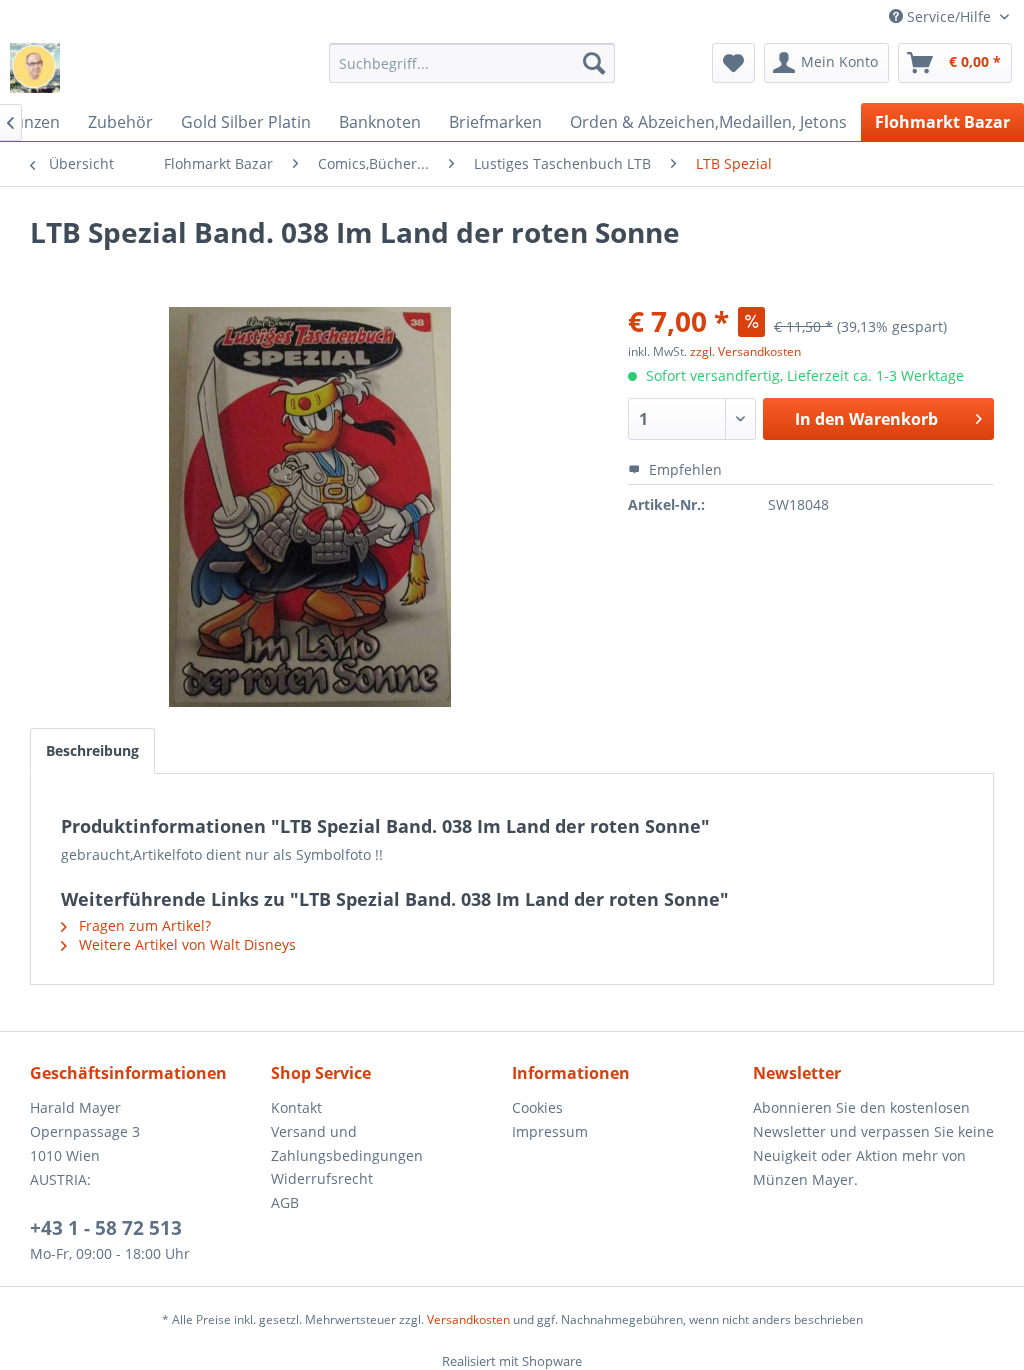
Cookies (537, 1107)
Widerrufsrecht (322, 1178)
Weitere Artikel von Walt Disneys (185, 944)
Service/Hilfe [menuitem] (949, 16)
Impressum (550, 1131)
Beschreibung (92, 750)
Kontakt (296, 1107)
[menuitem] (472, 63)
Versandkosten (468, 1319)
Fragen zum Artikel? (143, 925)
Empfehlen (683, 469)
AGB (285, 1202)
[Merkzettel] (733, 63)
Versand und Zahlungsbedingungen (347, 1143)
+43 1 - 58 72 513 (106, 1228)
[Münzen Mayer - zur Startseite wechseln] (35, 68)
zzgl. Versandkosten (745, 351)
